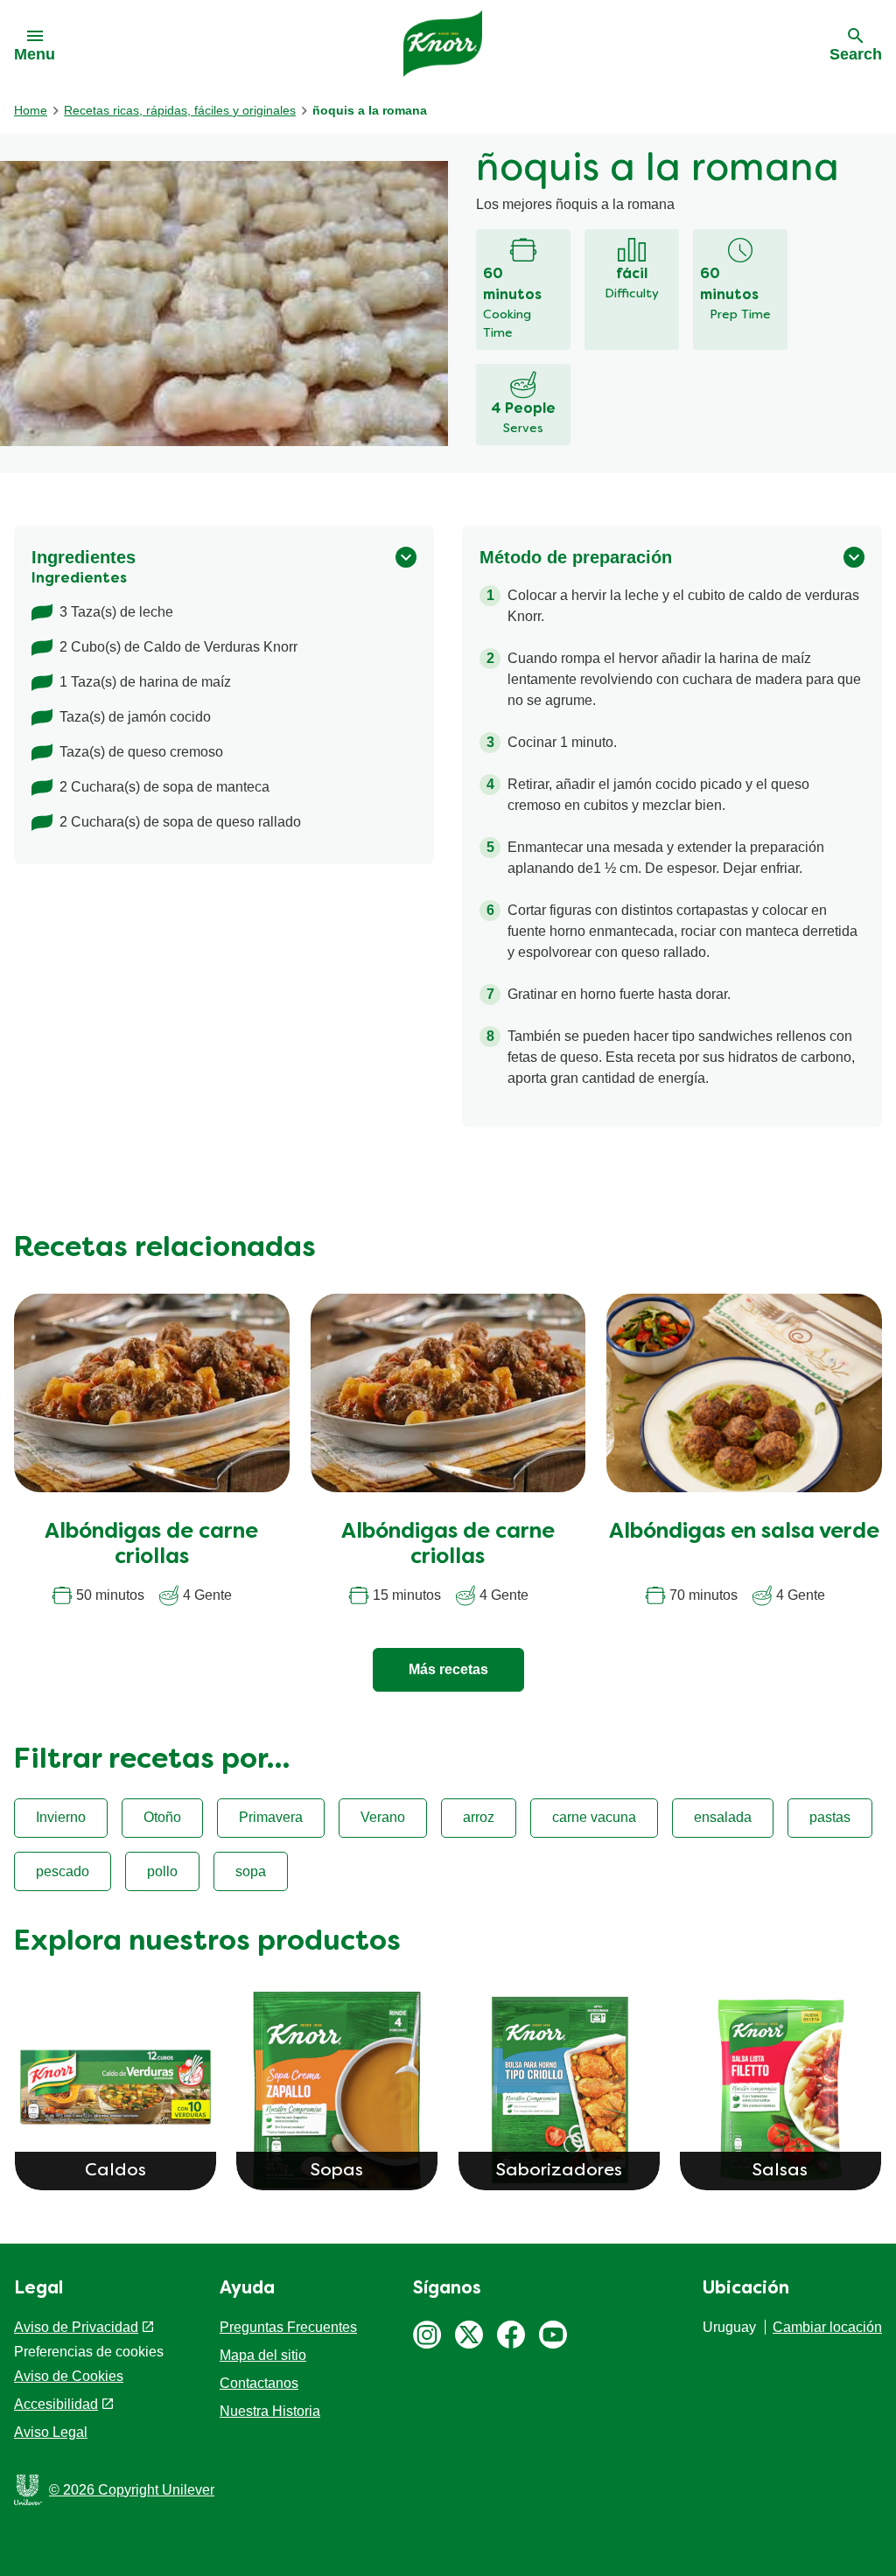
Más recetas (448, 1669)
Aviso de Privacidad (76, 2327)
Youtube (553, 2335)
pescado (63, 1871)
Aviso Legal (51, 2432)
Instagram (427, 2335)
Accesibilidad (56, 2404)
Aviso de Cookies (69, 2376)
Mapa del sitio (263, 2355)
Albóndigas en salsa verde (744, 1532)
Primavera (271, 1817)
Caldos (115, 2171)
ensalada (723, 1817)
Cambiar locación (827, 2327)
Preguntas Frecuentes (288, 2327)
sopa (251, 1871)
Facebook (511, 2335)
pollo (162, 1871)
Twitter (469, 2335)
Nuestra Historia (270, 2411)
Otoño (162, 1817)
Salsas (780, 2171)
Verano (383, 1817)
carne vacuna (594, 1817)
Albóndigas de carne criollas (151, 1545)
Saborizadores (559, 2171)
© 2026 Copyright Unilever (132, 2490)
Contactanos (259, 2383)
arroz (479, 1817)
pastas (830, 1817)
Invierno (61, 1817)
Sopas (337, 2171)
